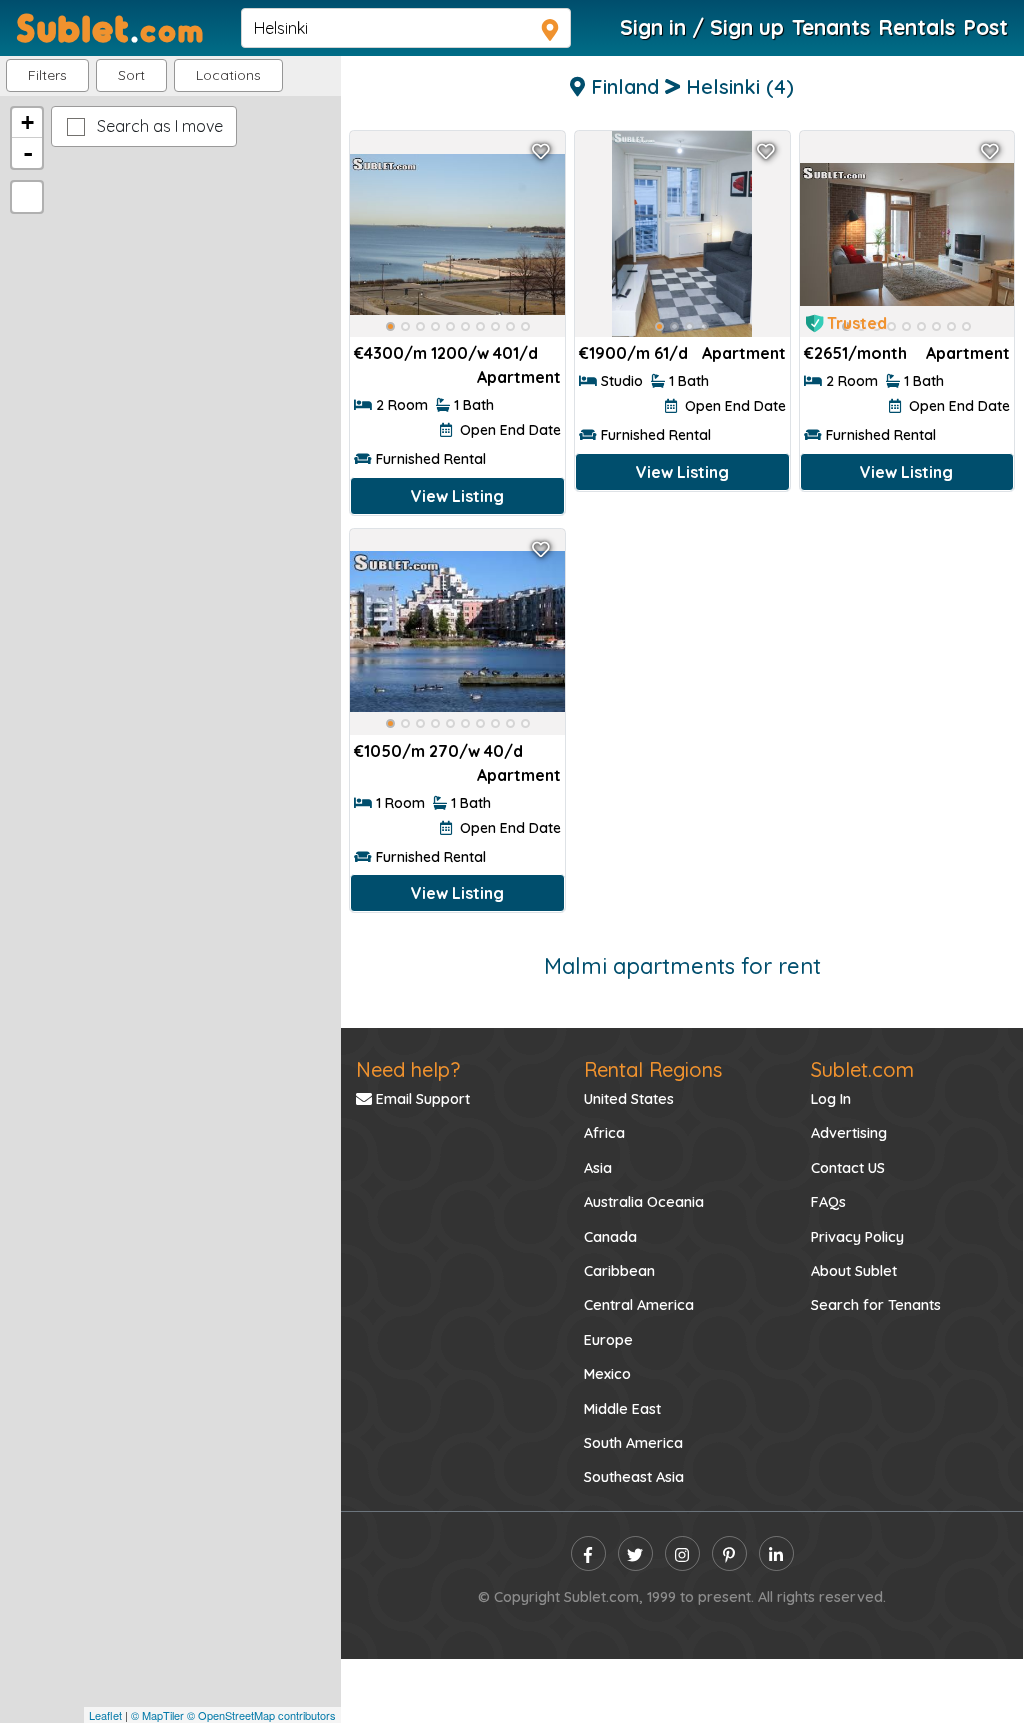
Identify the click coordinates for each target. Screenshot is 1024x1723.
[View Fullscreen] (27, 197)
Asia (598, 1168)
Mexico (607, 1374)
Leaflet (105, 1715)
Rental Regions (653, 1069)
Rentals (916, 27)
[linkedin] (776, 1553)
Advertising (849, 1133)
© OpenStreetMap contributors (261, 1715)
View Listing (457, 496)
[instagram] (682, 1553)
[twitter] (635, 1553)
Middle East (622, 1409)
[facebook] (588, 1553)
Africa (604, 1133)
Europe (608, 1340)
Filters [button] (47, 75)
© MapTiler (157, 1715)
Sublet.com (862, 1069)
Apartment (519, 377)
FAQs (828, 1202)
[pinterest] (729, 1553)
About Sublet (854, 1271)
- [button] (28, 153)
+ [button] (27, 122)
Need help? (408, 1069)
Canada (610, 1237)
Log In (831, 1099)
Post (985, 27)
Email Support (421, 1099)
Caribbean (619, 1271)
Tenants (831, 27)
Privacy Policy (857, 1237)
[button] (228, 75)
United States (629, 1099)
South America (633, 1443)
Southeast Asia (634, 1477)
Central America (639, 1305)
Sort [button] (131, 75)
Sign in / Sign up (702, 27)
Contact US (848, 1168)
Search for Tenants (876, 1305)
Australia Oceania (644, 1202)
